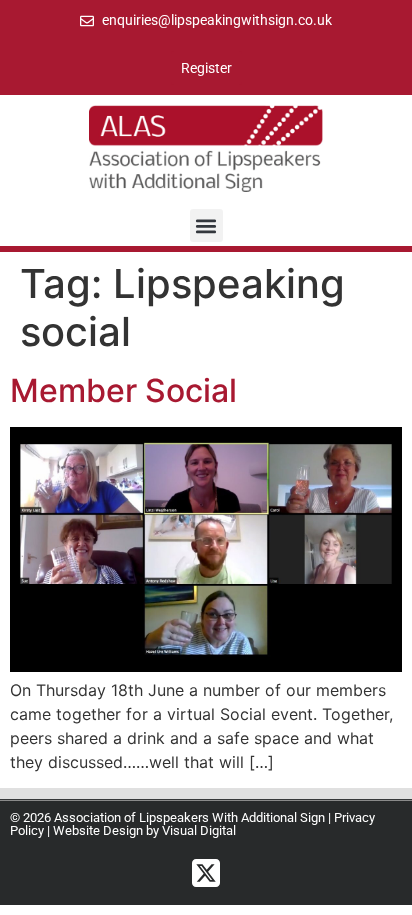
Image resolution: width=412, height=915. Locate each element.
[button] (206, 225)
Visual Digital (199, 830)
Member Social (123, 390)
